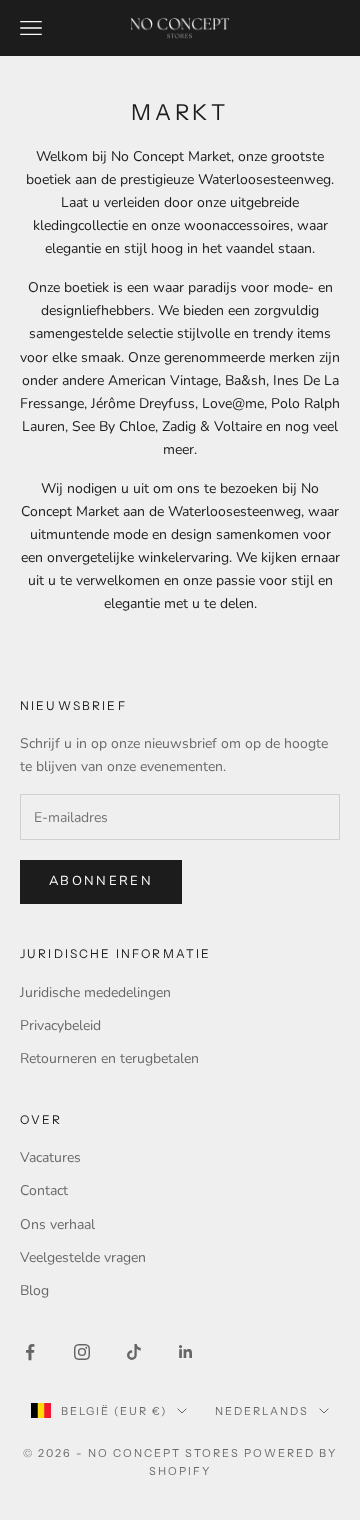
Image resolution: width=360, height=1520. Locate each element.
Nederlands (262, 1411)
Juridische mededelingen (95, 992)
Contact (44, 1190)
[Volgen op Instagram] (82, 1352)
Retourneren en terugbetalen (109, 1058)
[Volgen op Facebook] (30, 1352)
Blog (34, 1290)
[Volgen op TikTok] (134, 1352)
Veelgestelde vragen (83, 1257)
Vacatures (50, 1157)
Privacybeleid (60, 1025)
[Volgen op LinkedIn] (186, 1352)
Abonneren (101, 881)
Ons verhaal (57, 1224)
